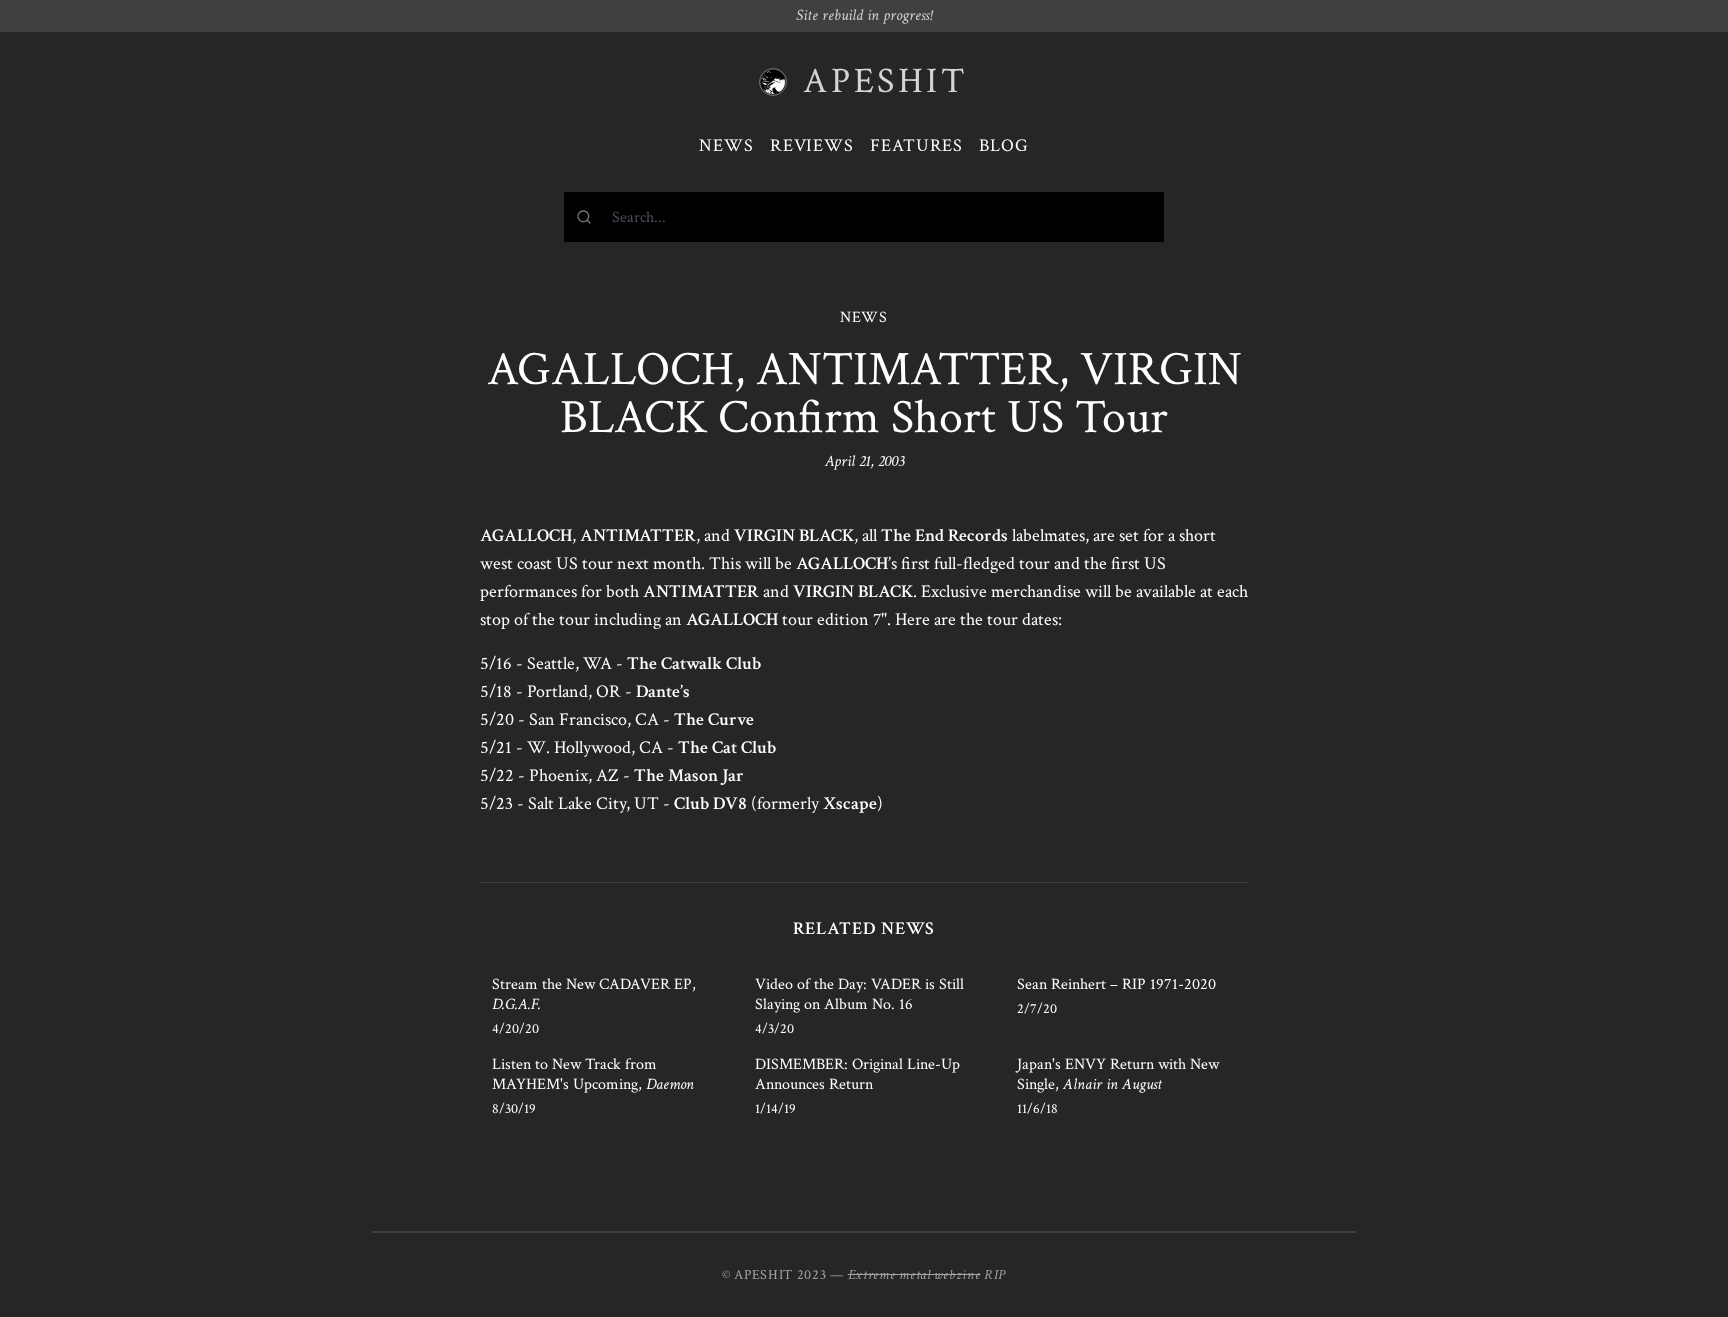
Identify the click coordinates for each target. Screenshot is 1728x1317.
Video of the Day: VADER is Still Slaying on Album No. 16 (859, 994)
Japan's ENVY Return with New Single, (1118, 1074)
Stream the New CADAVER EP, (594, 994)
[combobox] (864, 217)
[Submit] (588, 217)
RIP (995, 1275)
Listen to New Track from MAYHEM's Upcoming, (593, 1074)
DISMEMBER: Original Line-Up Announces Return (857, 1074)
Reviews (812, 145)
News (726, 145)
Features (916, 145)
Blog (1004, 145)
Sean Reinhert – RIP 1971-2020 (1116, 984)
